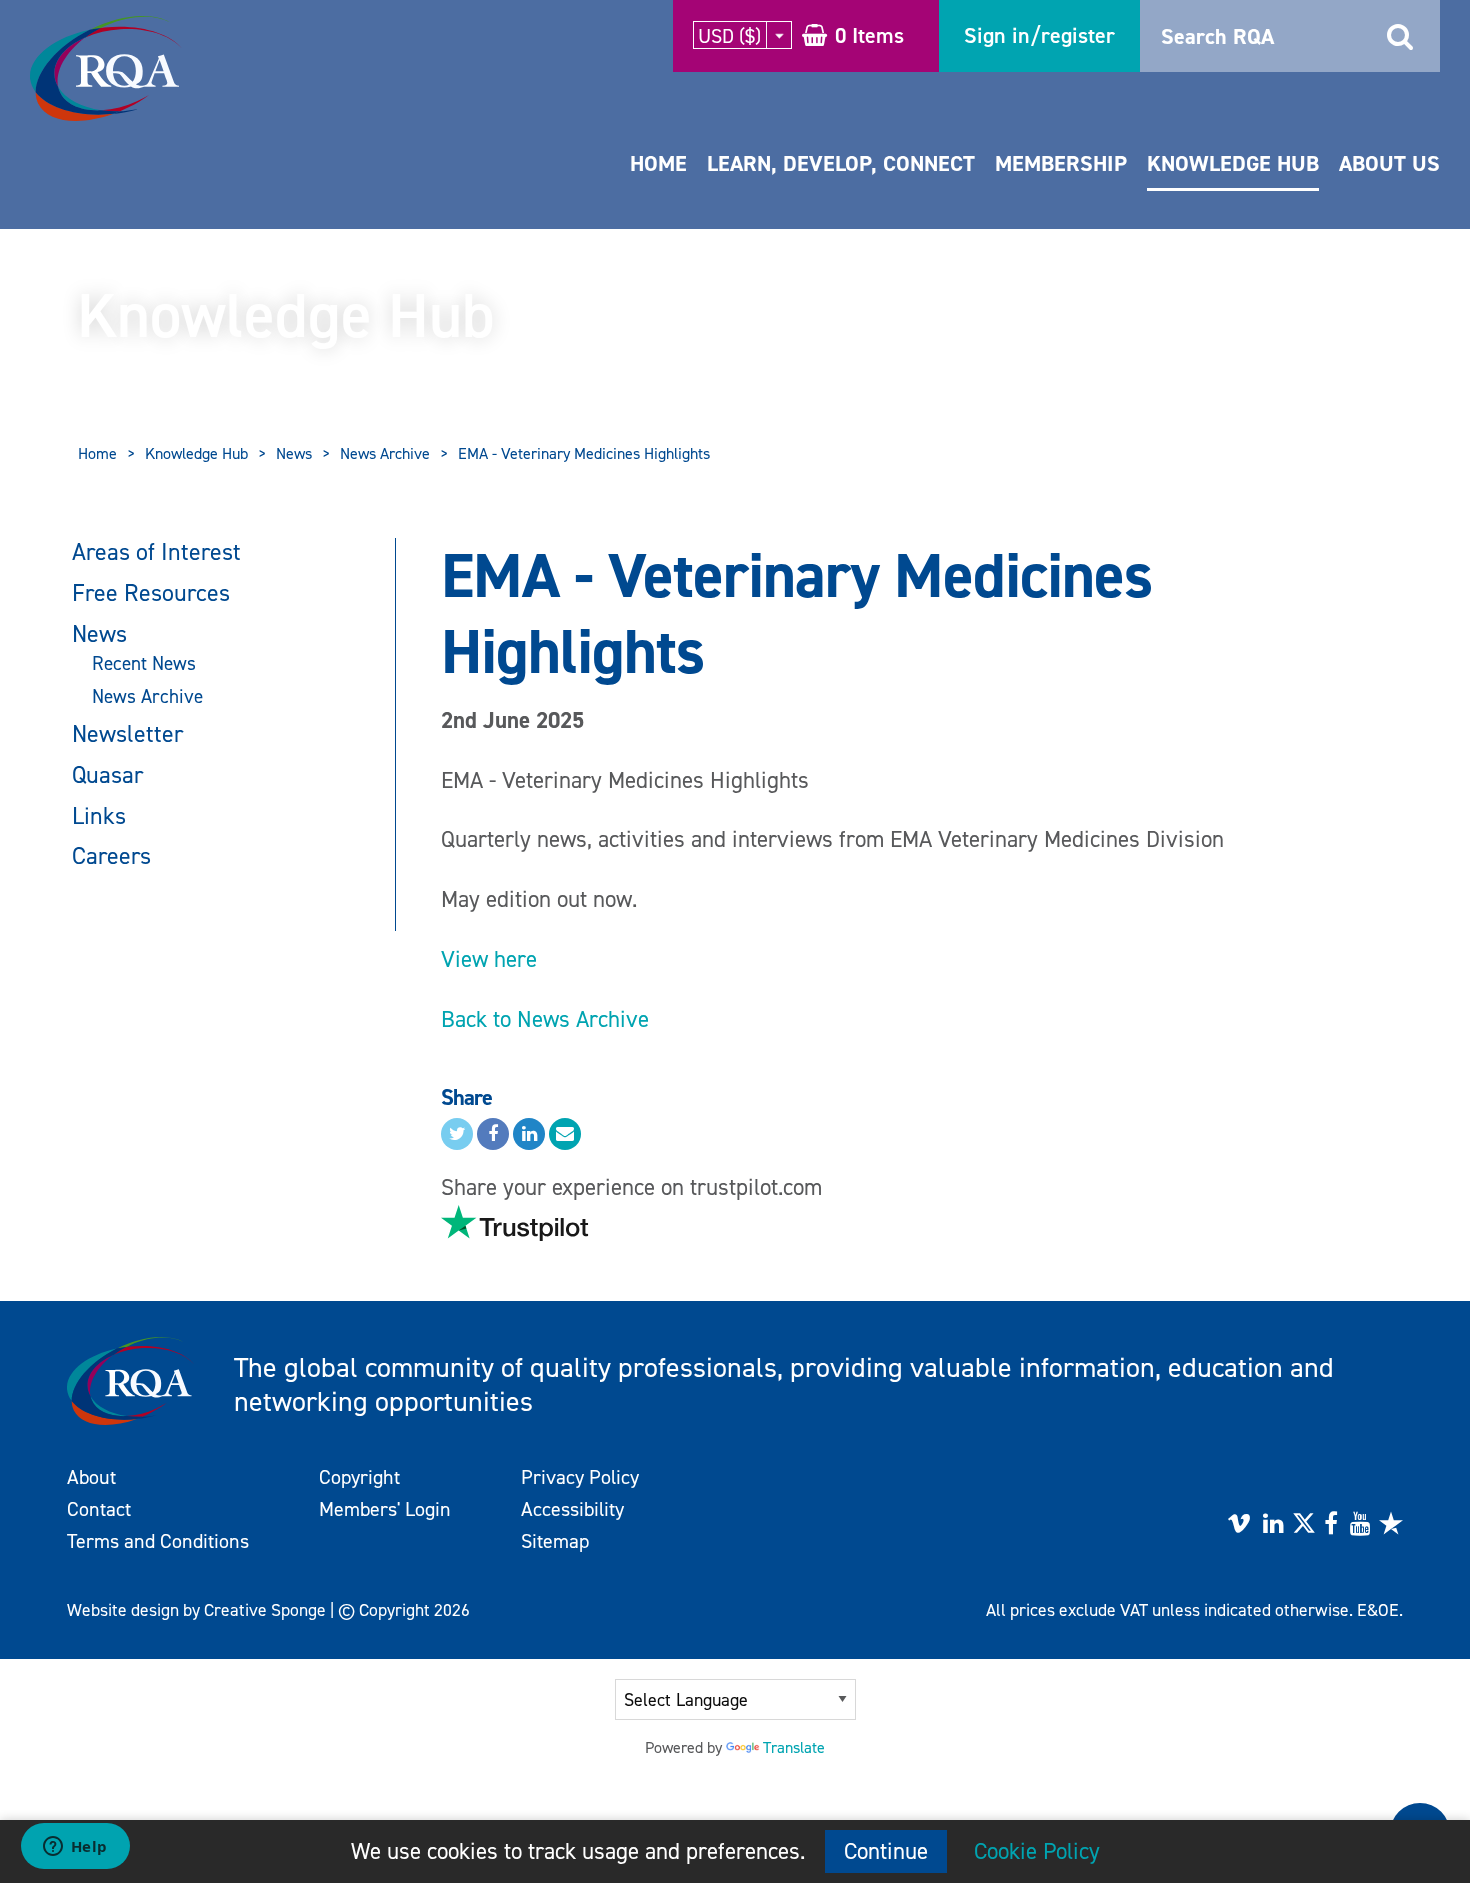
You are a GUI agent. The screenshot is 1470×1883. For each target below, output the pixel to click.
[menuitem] (658, 183)
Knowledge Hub (1233, 163)
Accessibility (572, 1509)
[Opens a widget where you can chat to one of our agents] (75, 1848)
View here (489, 959)
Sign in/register (1039, 35)
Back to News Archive (545, 1019)
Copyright (359, 1477)
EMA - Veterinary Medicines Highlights (584, 453)
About (91, 1477)
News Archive (385, 453)
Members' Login (385, 1509)
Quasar (107, 775)
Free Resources (151, 593)
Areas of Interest (156, 552)
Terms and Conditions (158, 1541)
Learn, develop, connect (841, 163)
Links (99, 816)
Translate (794, 1747)
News (294, 453)
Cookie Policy (1037, 1851)
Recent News (144, 663)
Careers (111, 856)
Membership (1061, 163)
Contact (99, 1509)
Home (658, 163)
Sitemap (555, 1541)
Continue (886, 1851)
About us (1389, 163)
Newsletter (127, 734)
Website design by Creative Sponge (196, 1610)
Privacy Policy (580, 1477)
